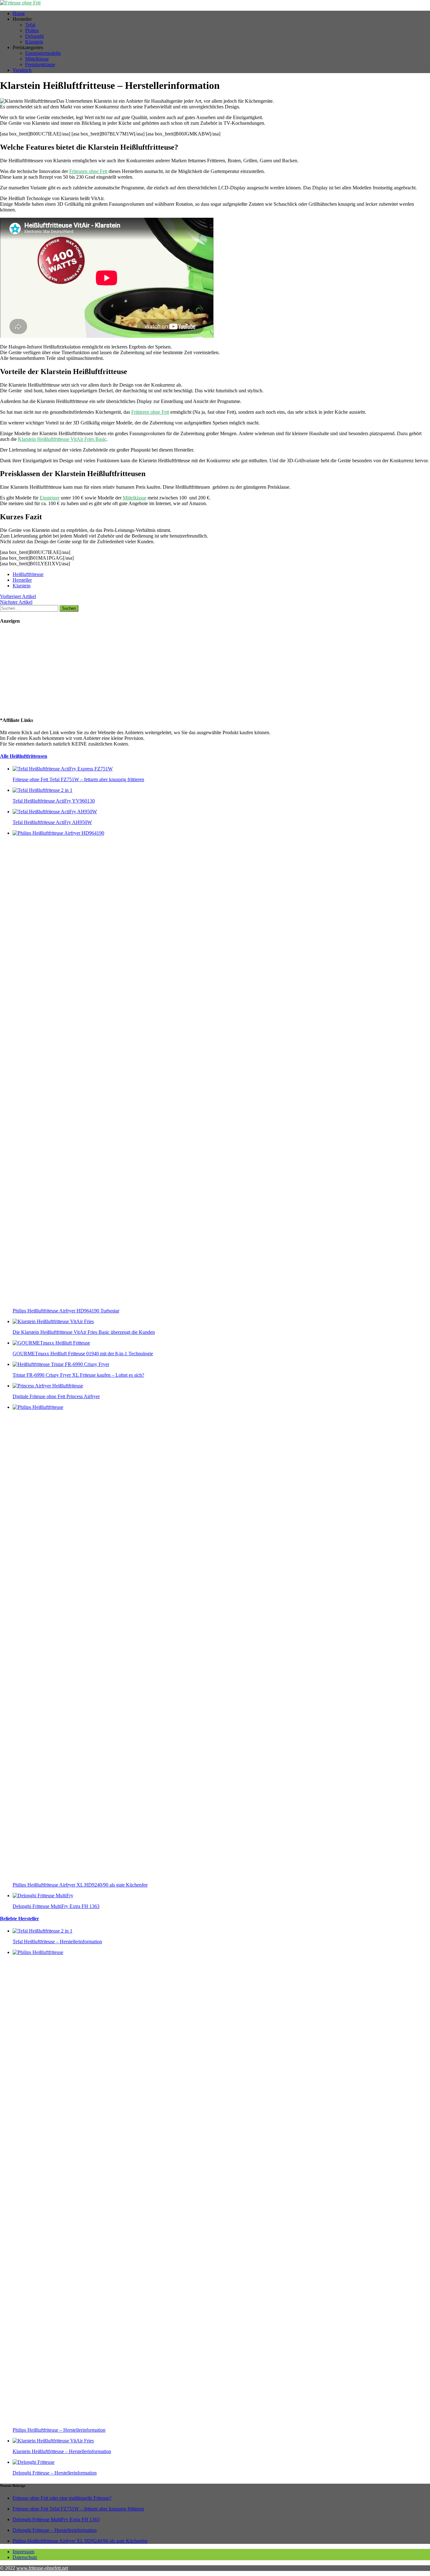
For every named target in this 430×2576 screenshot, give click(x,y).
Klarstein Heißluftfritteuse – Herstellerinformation (62, 2451)
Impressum (23, 2552)
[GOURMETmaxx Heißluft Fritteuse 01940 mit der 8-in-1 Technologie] (51, 1343)
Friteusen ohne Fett (88, 171)
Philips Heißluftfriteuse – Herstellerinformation (59, 2430)
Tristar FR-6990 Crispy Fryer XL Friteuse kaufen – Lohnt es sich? (78, 1375)
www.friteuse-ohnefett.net (42, 2568)
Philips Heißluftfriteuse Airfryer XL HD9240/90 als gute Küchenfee (80, 1885)
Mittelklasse (37, 59)
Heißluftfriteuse (28, 574)
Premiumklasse (40, 64)
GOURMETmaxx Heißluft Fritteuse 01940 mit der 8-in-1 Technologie (83, 1354)
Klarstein (34, 42)
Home (19, 13)
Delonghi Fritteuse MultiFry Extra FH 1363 (56, 1906)
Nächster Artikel (16, 602)
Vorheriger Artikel (18, 596)
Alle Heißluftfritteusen (24, 756)
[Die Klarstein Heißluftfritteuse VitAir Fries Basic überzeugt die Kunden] (53, 1321)
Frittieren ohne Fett (150, 412)
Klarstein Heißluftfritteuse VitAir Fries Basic (62, 439)
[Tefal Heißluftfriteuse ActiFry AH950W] (55, 812)
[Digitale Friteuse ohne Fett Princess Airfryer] (48, 1386)
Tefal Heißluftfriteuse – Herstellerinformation (57, 1942)
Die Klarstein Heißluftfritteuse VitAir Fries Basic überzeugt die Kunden (84, 1332)
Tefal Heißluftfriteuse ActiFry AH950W (52, 822)
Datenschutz (25, 2557)
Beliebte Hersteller (20, 1919)
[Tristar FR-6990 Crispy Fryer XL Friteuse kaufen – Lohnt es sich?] (61, 1364)
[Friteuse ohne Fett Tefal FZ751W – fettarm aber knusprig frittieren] (63, 769)
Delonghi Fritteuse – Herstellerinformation (55, 2473)
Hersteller (22, 580)
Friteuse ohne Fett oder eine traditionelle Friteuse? (62, 2498)
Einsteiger (50, 498)
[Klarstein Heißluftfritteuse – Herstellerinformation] (53, 2441)
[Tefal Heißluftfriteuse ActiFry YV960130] (42, 790)
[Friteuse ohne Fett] (215, 3)
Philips (32, 30)
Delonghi (34, 36)
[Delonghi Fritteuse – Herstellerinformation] (34, 2462)
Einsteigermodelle (43, 53)
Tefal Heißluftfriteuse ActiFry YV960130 (54, 801)
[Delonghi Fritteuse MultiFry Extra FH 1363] (43, 1896)
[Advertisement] (39, 670)
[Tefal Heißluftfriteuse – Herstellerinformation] (42, 1931)
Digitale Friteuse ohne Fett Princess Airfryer (56, 1396)
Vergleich (22, 70)
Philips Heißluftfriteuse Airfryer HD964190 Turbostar (66, 1311)
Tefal (30, 25)
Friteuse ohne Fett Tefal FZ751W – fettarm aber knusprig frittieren (78, 779)
